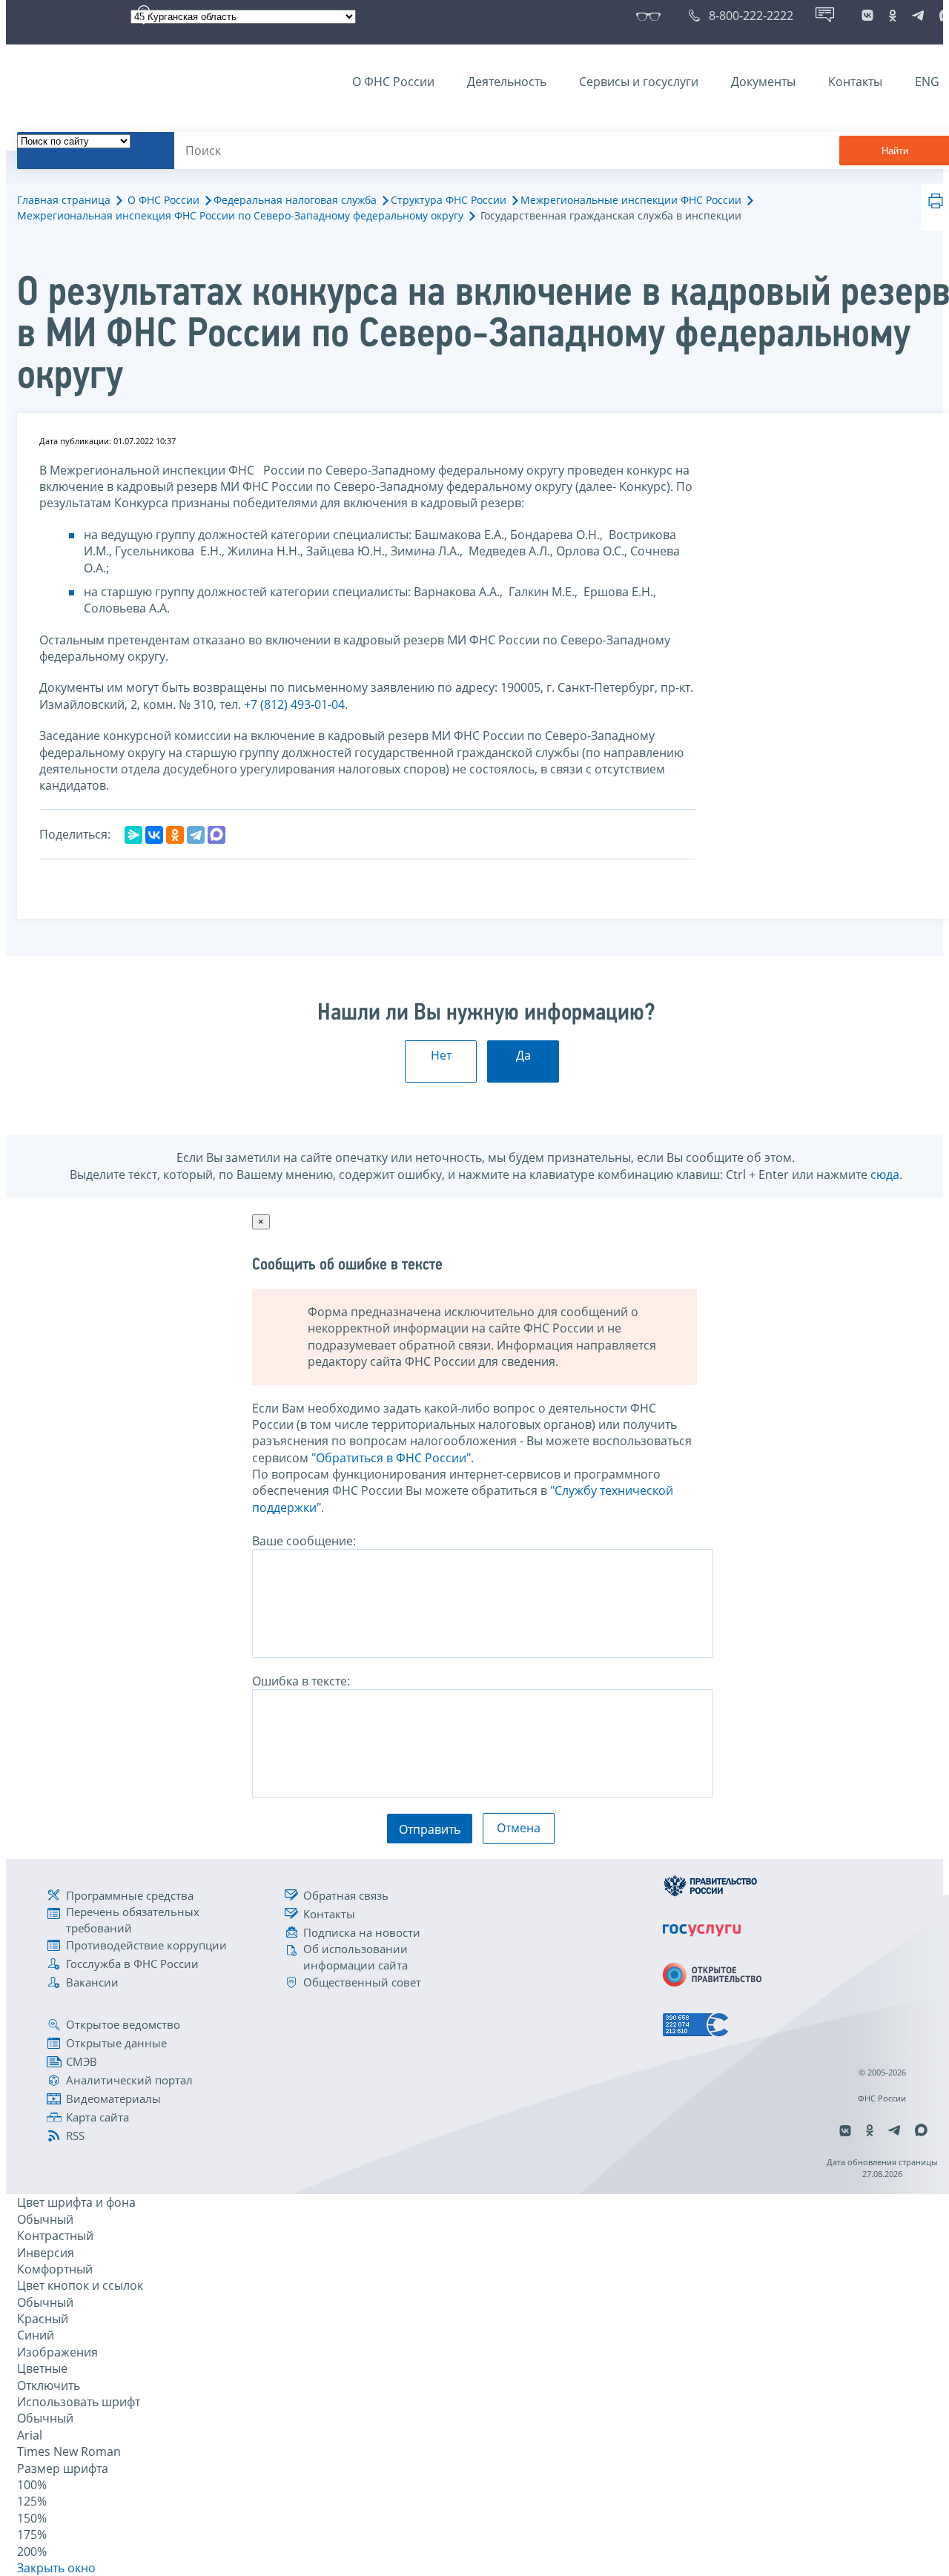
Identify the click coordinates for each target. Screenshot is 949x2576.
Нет (441, 1055)
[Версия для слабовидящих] (651, 16)
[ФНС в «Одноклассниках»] (893, 16)
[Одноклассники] (175, 835)
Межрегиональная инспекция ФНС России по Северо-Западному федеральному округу (240, 215)
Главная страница (64, 200)
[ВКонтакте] (154, 835)
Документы (763, 82)
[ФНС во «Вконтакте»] (867, 16)
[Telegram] (196, 835)
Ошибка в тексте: (301, 1681)
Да (523, 1055)
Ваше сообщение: (304, 1541)
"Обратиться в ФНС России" (391, 1458)
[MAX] (216, 835)
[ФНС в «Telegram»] (918, 16)
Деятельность (507, 82)
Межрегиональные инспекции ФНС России (631, 200)
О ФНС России (393, 82)
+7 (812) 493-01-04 (294, 704)
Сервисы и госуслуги (639, 82)
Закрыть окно (56, 2568)
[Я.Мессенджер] (133, 835)
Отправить (430, 1829)
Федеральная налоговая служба (295, 200)
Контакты (855, 82)
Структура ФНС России (449, 200)
